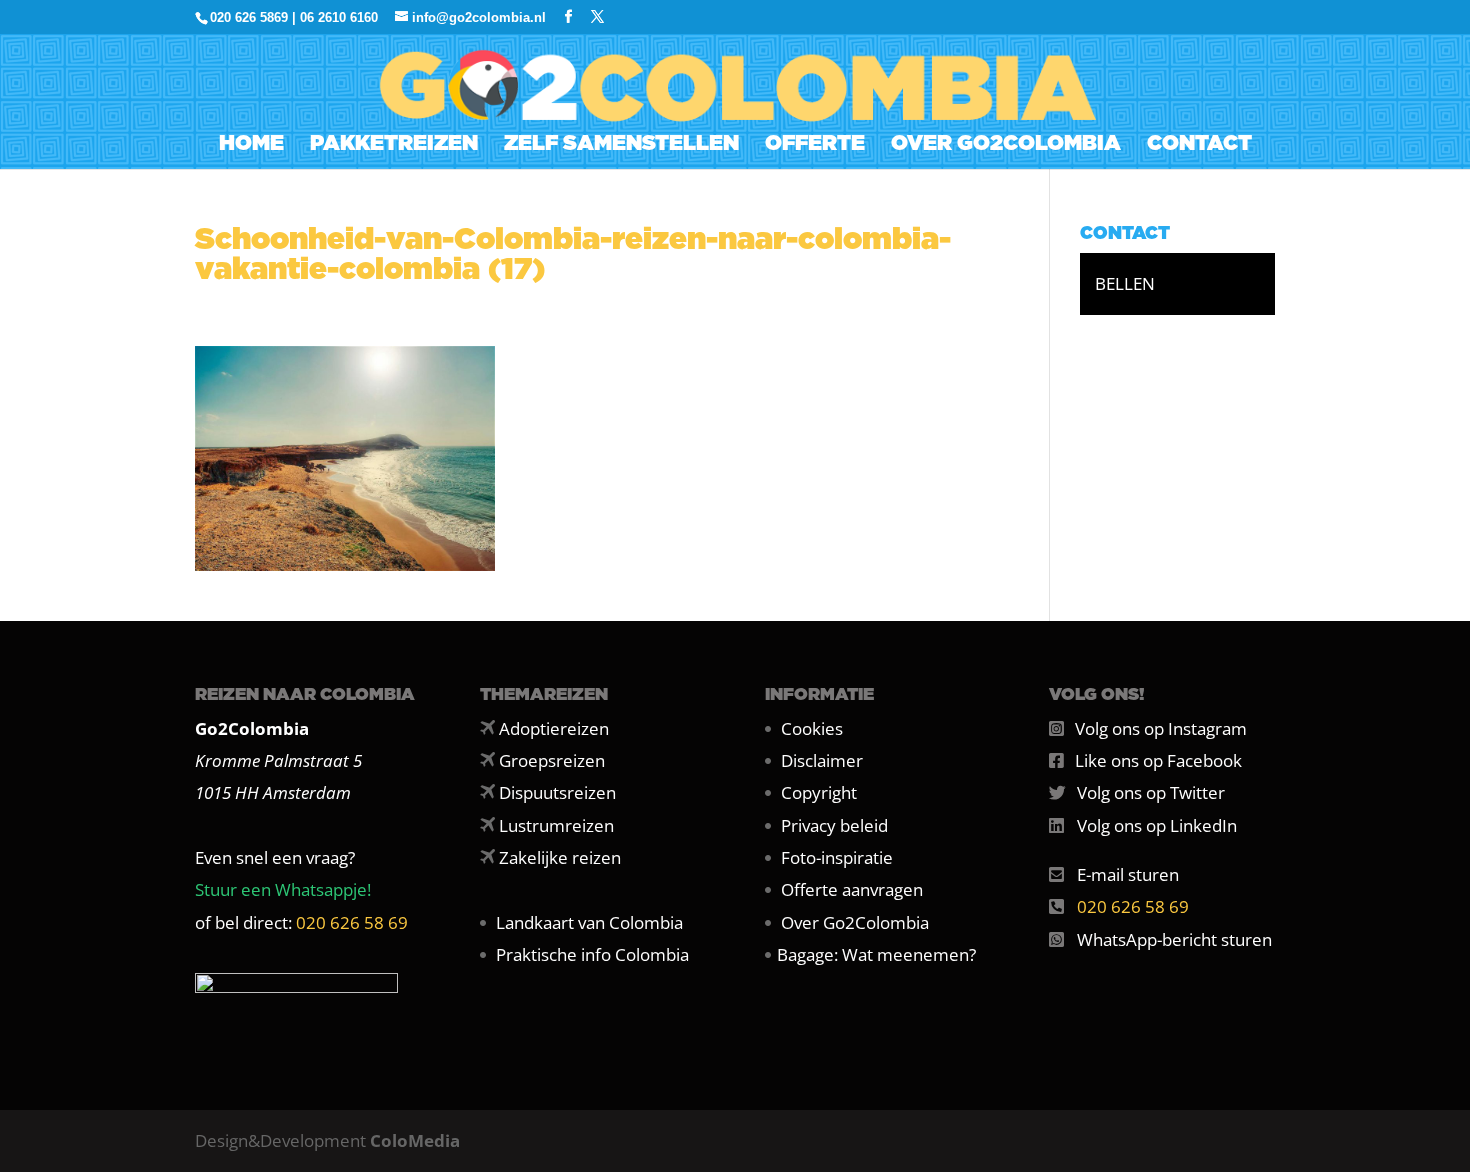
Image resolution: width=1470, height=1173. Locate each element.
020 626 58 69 (352, 922)
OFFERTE (815, 145)
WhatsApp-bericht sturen (1174, 939)
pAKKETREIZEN (394, 145)
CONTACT (1199, 145)
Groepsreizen (552, 760)
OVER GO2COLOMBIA (1006, 145)
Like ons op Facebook (1158, 760)
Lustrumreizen (556, 825)
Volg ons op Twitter (1151, 792)
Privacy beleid (834, 825)
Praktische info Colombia (592, 954)
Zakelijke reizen (560, 857)
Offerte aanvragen (852, 889)
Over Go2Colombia (855, 922)
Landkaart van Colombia (589, 922)
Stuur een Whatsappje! (283, 889)
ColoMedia (415, 1140)
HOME (251, 145)
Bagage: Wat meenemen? (876, 954)
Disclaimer (822, 760)
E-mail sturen (1128, 874)
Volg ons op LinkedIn (1157, 825)
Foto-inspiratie (837, 857)
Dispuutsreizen (557, 792)
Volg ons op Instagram (1161, 728)
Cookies (812, 728)
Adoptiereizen (554, 728)
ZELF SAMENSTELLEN (621, 145)
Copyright (819, 792)
